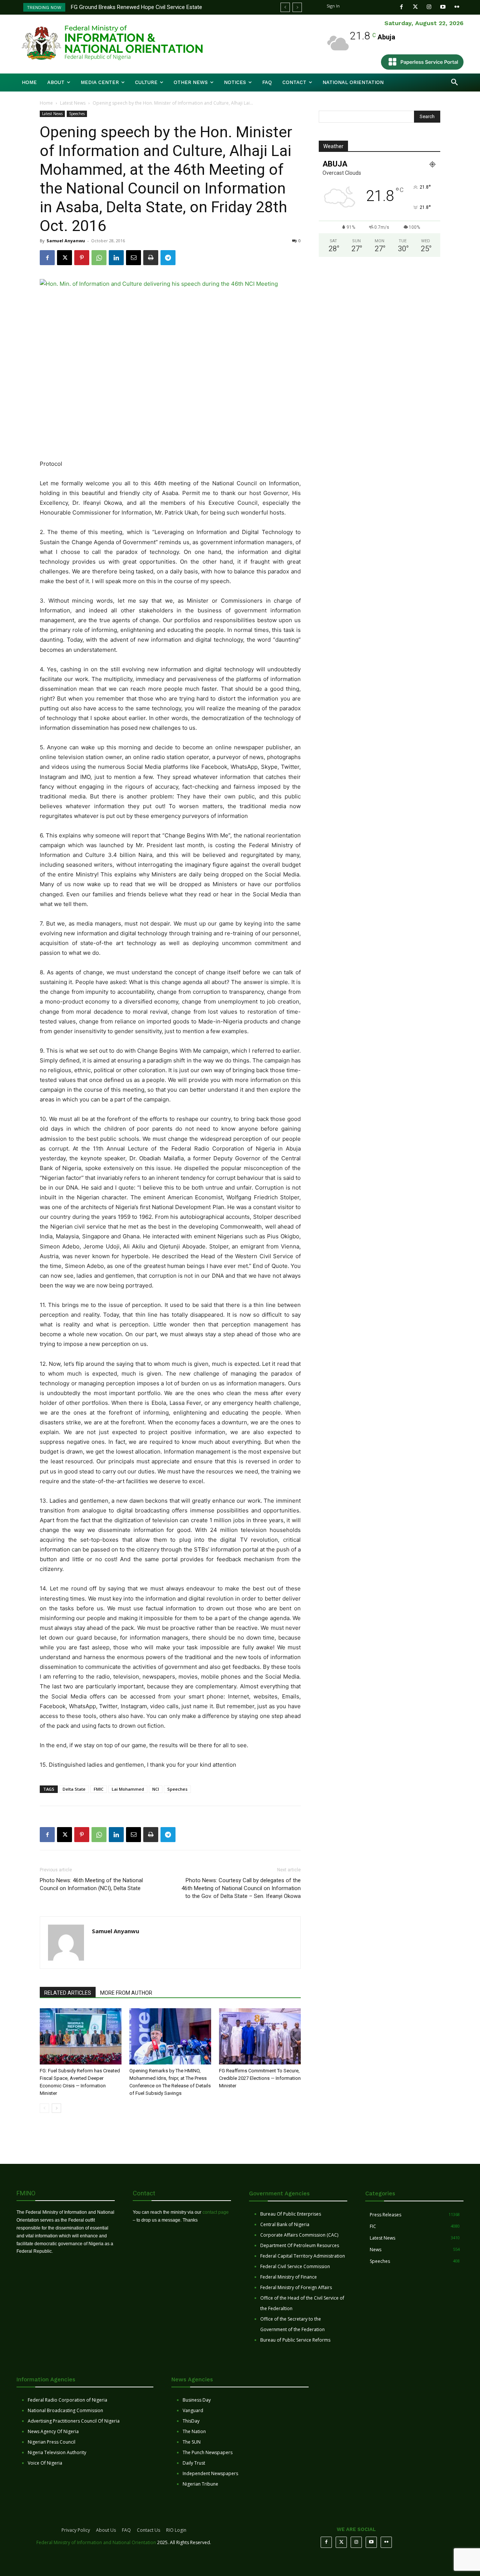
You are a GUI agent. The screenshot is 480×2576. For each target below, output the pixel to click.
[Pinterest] (82, 258)
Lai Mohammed (128, 1789)
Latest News (73, 103)
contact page (216, 2212)
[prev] (285, 7)
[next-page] (56, 2108)
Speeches (77, 114)
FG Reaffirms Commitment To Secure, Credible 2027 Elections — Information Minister (260, 2078)
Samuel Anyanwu (66, 241)
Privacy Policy (76, 2530)
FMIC (99, 1789)
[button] (454, 83)
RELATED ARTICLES (68, 1993)
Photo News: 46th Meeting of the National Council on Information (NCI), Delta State (91, 1884)
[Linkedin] (116, 258)
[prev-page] (44, 2108)
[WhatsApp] (99, 258)
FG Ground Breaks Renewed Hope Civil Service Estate (136, 7)
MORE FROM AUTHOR (126, 1993)
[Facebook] (401, 7)
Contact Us (148, 2530)
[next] (297, 7)
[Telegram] (168, 258)
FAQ (126, 2530)
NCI (156, 1789)
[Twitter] (415, 7)
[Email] (133, 258)
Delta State (74, 1789)
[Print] (151, 258)
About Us (106, 2530)
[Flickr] (457, 7)
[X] (64, 258)
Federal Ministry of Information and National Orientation (96, 2542)
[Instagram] (429, 7)
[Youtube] (443, 7)
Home (46, 103)
